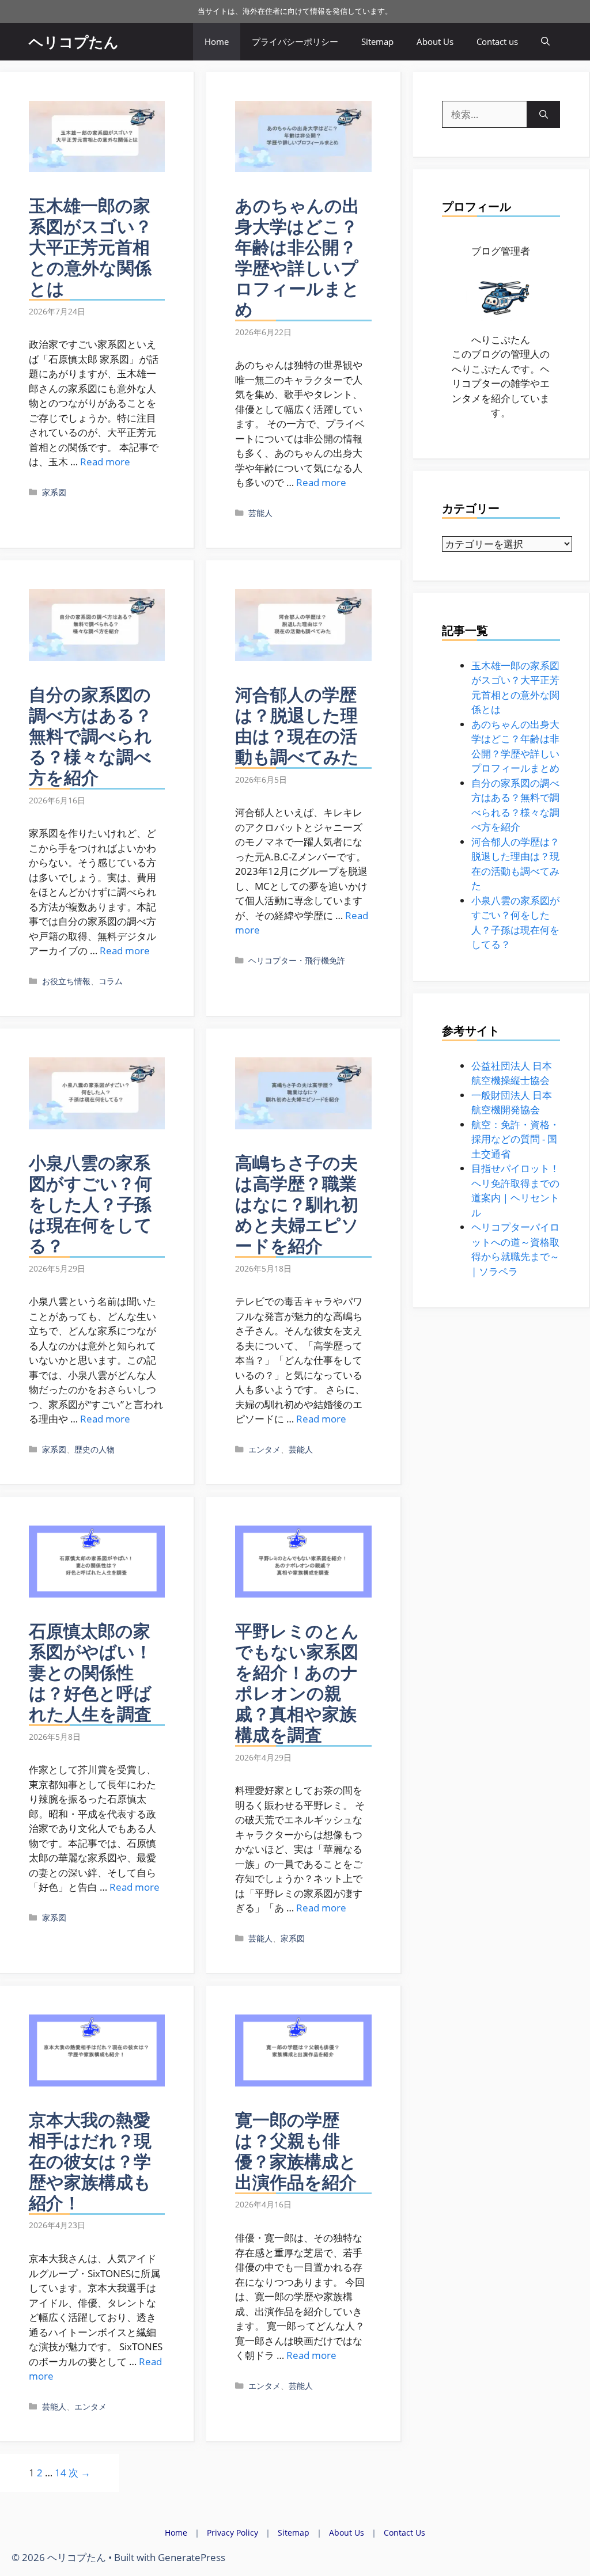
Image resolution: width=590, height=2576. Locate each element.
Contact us (497, 41)
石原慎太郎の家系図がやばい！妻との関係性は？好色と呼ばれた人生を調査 (90, 1672)
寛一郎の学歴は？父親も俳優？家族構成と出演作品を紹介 (296, 2151)
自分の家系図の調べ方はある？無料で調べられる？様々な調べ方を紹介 (90, 736)
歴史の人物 (94, 1449)
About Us (435, 41)
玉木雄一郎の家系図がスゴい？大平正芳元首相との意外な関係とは (90, 247)
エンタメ (264, 1449)
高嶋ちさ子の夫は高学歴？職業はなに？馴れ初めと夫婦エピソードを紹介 (297, 1204)
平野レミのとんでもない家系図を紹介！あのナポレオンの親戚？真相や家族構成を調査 (297, 1682)
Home (217, 41)
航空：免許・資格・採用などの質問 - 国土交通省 (515, 1139)
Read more (105, 462)
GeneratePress (192, 2557)
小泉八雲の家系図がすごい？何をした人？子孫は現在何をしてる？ (90, 1204)
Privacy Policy (232, 2533)
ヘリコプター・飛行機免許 (297, 960)
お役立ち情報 (66, 981)
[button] (545, 42)
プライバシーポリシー (295, 41)
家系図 (54, 492)
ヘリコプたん (74, 41)
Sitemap (377, 41)
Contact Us (404, 2533)
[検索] (544, 115)
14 (60, 2473)
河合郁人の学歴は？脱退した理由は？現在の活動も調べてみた (297, 725)
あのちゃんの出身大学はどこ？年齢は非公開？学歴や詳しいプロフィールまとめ (297, 257)
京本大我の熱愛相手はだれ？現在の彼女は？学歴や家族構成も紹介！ (90, 2161)
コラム (111, 981)
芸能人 (260, 513)
